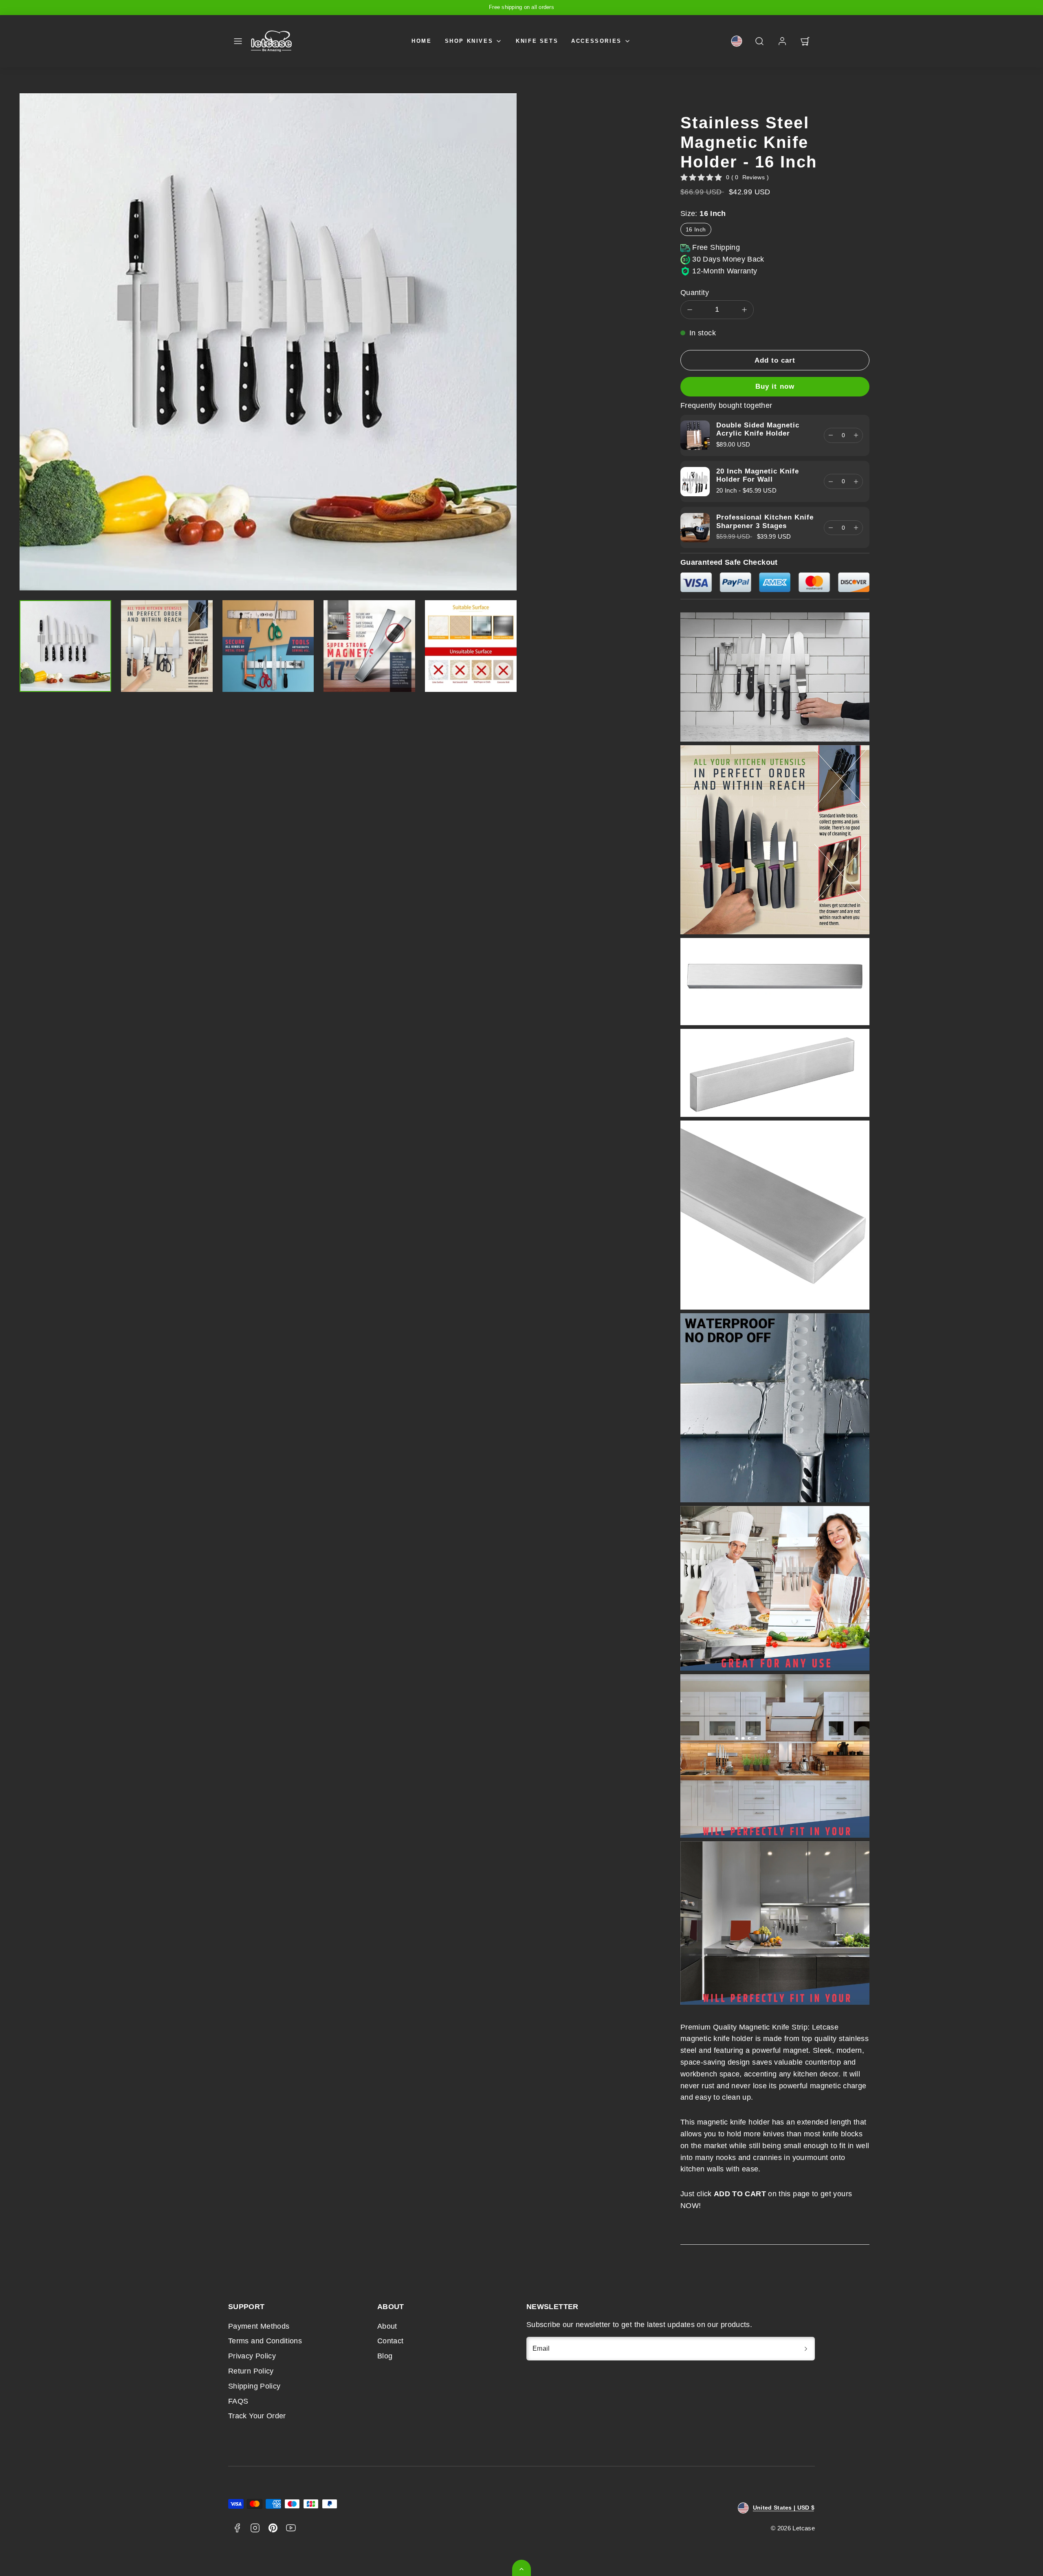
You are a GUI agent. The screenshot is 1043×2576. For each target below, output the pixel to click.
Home (421, 41)
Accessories (596, 41)
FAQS (238, 2401)
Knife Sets (537, 41)
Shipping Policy (254, 2386)
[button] (238, 41)
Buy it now (775, 386)
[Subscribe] (806, 2349)
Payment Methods (259, 2326)
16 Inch (696, 229)
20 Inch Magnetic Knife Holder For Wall (758, 475)
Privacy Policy (252, 2356)
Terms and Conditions (265, 2341)
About (387, 2326)
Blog (385, 2356)
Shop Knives (469, 41)
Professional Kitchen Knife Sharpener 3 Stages (765, 521)
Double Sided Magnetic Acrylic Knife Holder (758, 429)
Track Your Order (257, 2416)
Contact (391, 2341)
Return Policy (251, 2371)
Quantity (695, 293)
